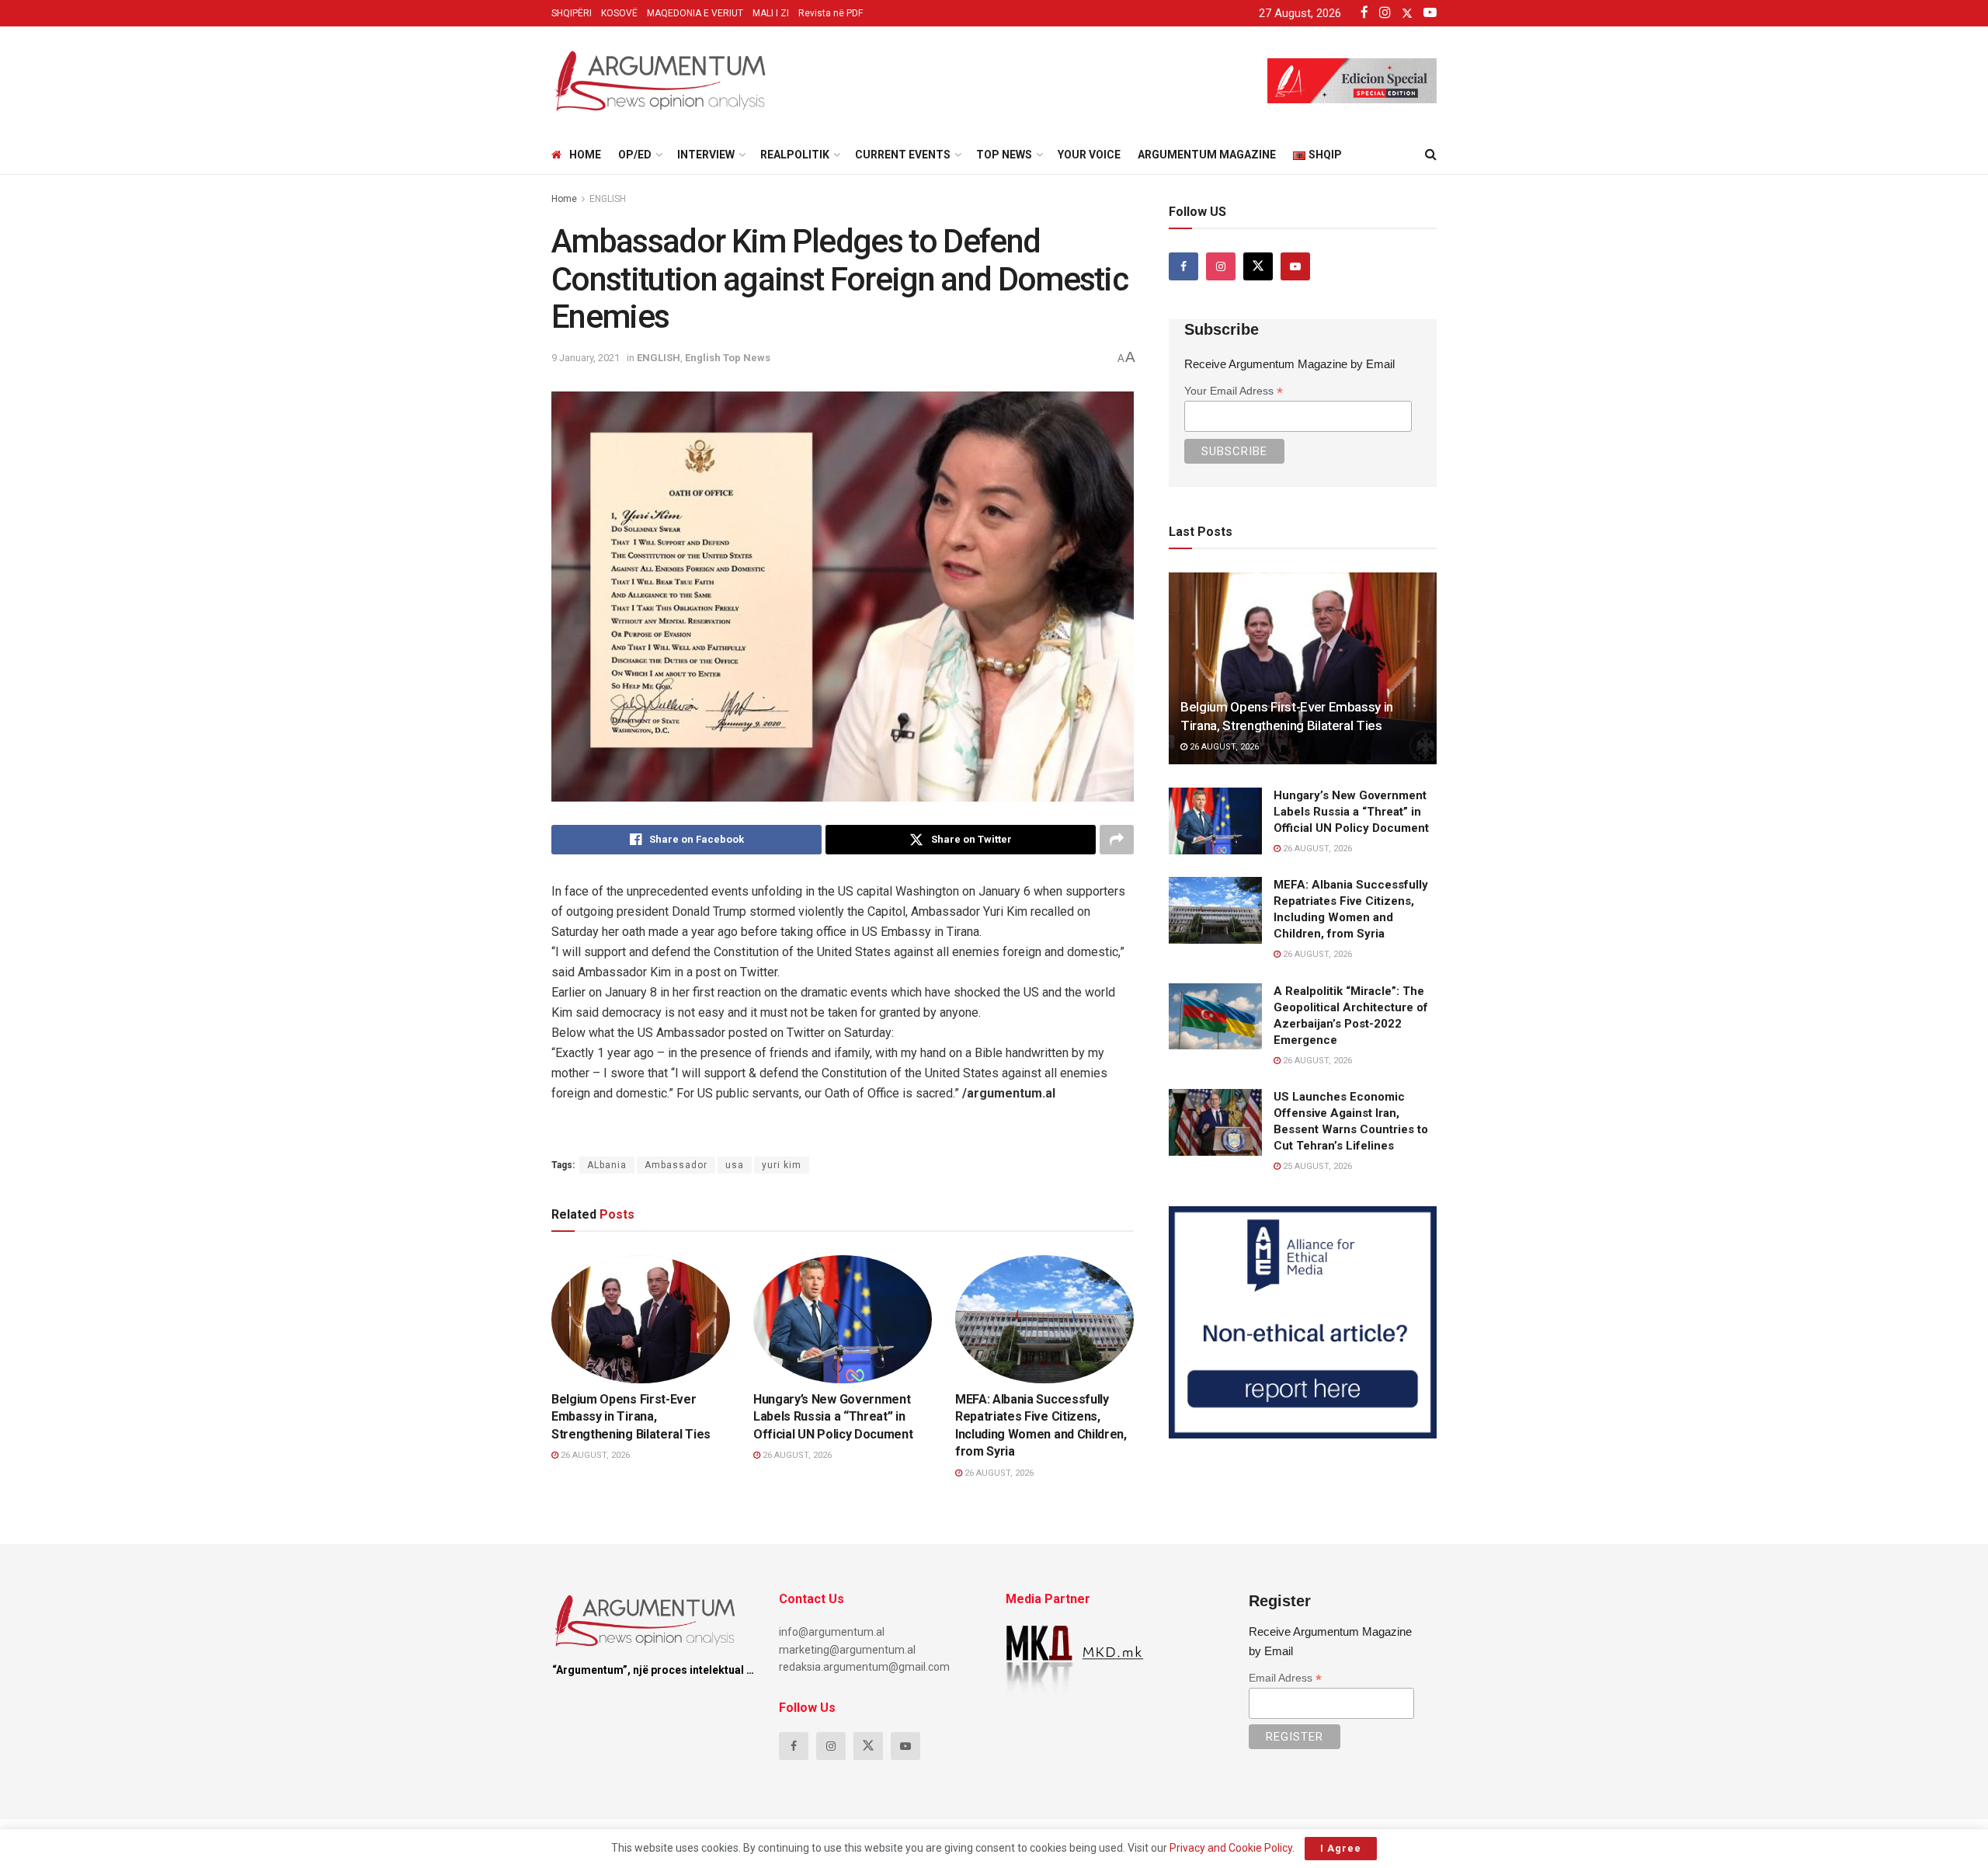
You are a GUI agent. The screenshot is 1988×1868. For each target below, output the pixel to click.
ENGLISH (608, 199)
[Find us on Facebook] (1183, 266)
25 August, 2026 (1316, 1166)
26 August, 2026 (594, 1455)
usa (735, 1165)
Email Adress (1285, 1678)
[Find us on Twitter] (1258, 266)
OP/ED (635, 155)
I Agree (1341, 1848)
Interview (706, 155)
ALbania (607, 1165)
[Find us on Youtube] (1295, 266)
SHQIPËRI (572, 13)
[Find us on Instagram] (1221, 266)
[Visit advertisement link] (1303, 1322)
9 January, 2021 (586, 358)
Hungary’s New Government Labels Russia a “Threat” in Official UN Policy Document (833, 1417)
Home (585, 155)
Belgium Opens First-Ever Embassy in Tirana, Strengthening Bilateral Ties (631, 1417)
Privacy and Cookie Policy (1231, 1848)
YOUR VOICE (1089, 155)
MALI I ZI (771, 13)
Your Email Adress (1234, 391)
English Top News (728, 358)
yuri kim (782, 1165)
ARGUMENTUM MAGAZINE (1207, 155)
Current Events (903, 155)
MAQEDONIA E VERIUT (695, 13)
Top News (1004, 155)
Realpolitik (795, 155)
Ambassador (676, 1165)
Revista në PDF (831, 13)
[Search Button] (1431, 155)
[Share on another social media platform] (1117, 840)
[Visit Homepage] (660, 81)
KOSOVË (619, 13)
